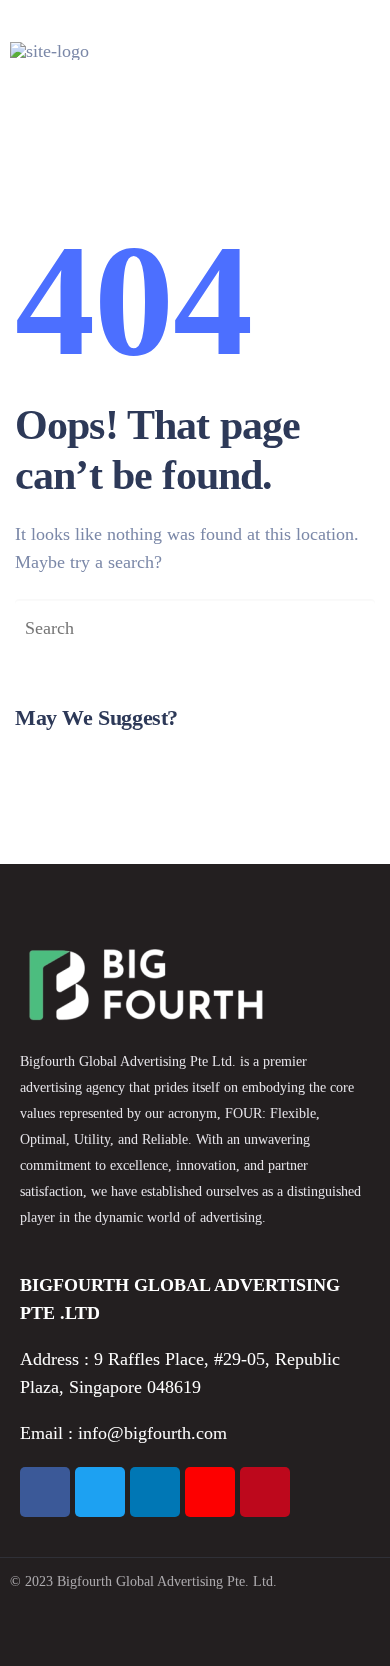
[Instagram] (210, 1492)
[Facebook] (45, 1492)
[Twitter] (100, 1492)
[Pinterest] (265, 1492)
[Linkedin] (155, 1492)
